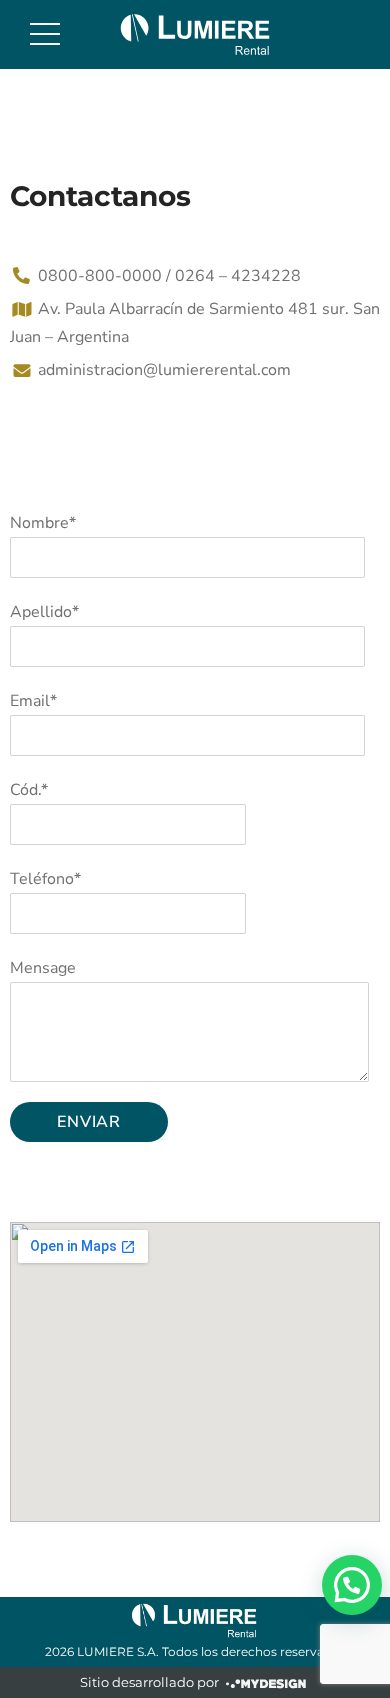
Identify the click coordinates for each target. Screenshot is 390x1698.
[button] (352, 1585)
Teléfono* (45, 879)
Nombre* (43, 523)
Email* (33, 701)
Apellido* (44, 612)
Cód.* (29, 790)
